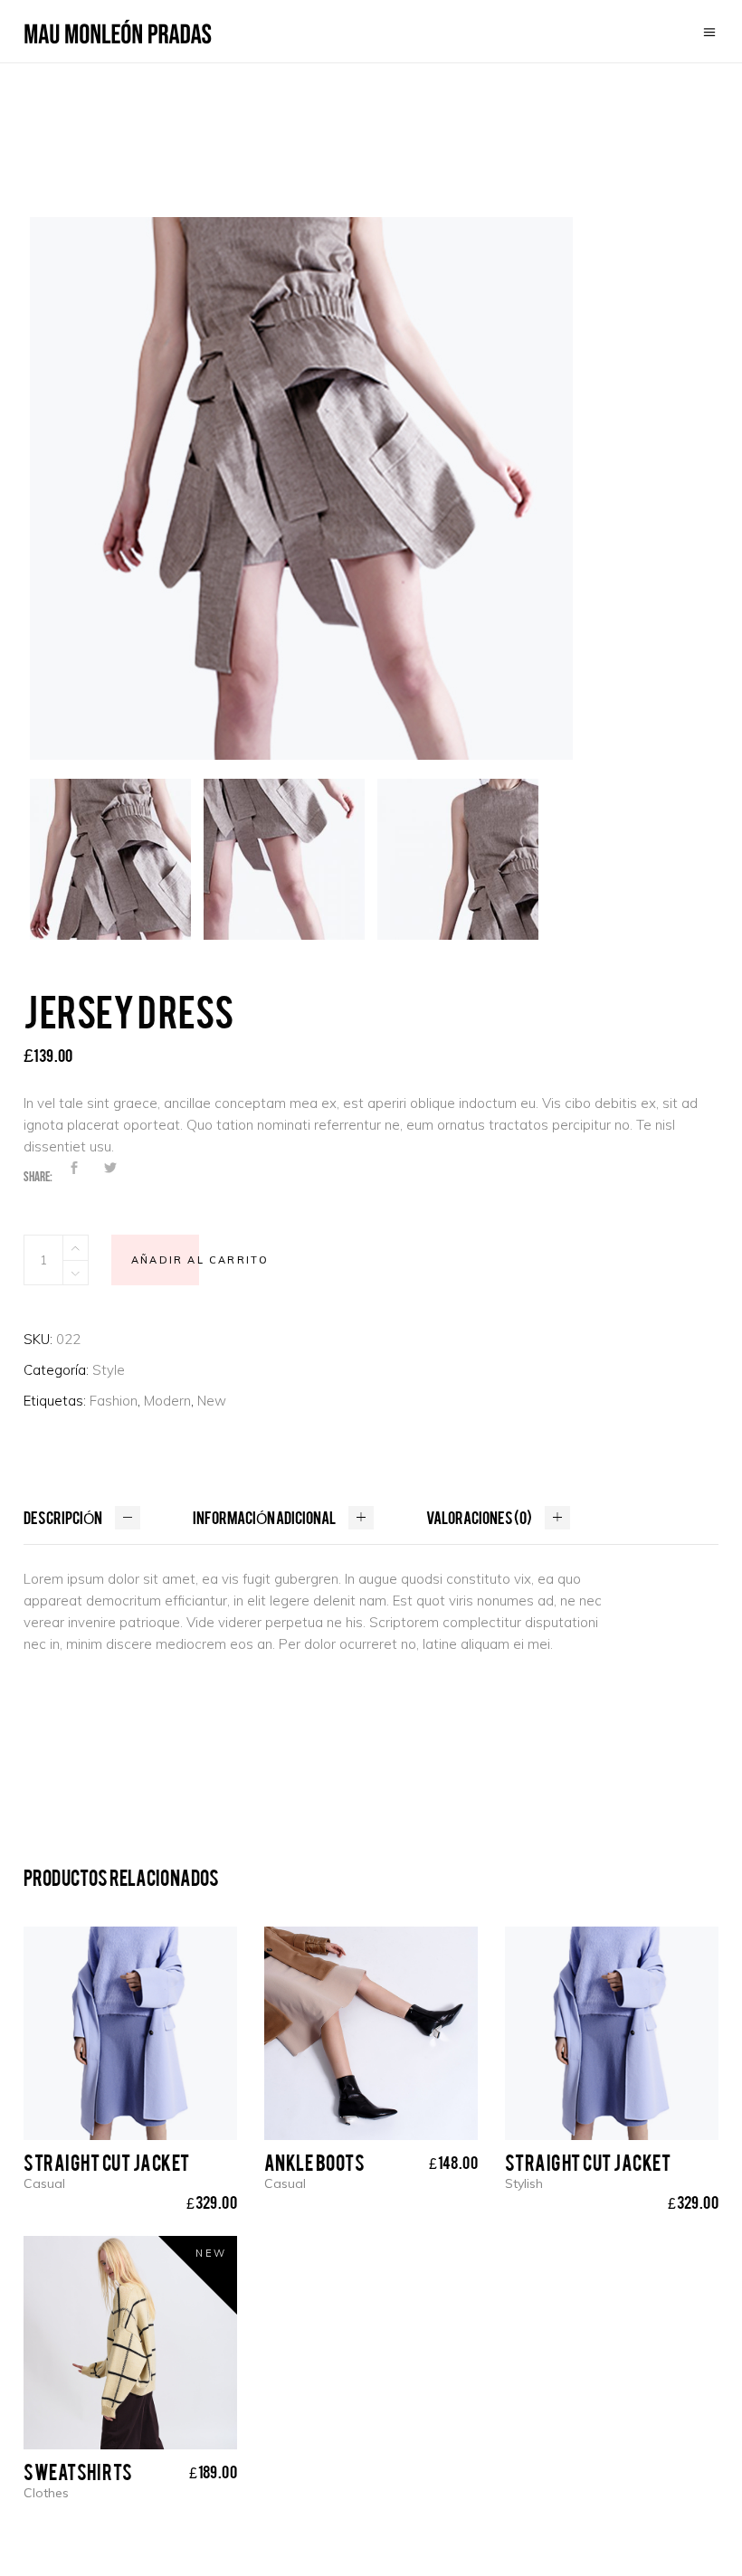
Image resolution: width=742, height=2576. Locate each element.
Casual (44, 2183)
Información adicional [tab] (264, 1516)
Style (109, 1370)
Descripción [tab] (63, 1516)
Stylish (524, 2183)
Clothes (46, 2493)
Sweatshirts (78, 2471)
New (212, 1401)
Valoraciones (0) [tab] (479, 1516)
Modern (167, 1401)
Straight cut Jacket (107, 2162)
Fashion (114, 1401)
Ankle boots (315, 2162)
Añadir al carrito (200, 1260)
